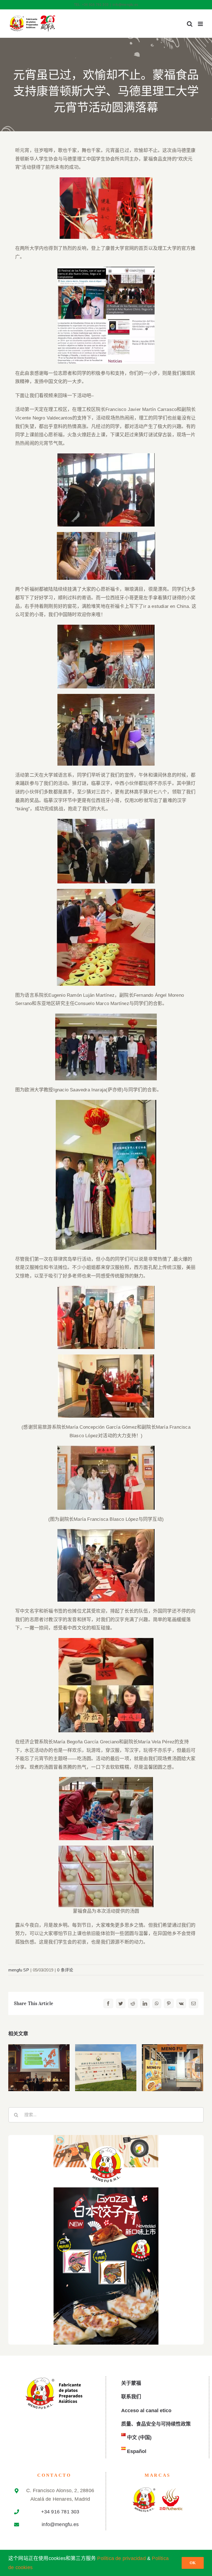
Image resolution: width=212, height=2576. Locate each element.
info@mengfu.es (125, 5)
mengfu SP (19, 1970)
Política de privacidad (121, 2558)
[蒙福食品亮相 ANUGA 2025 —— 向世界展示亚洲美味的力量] (173, 2068)
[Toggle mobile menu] (201, 24)
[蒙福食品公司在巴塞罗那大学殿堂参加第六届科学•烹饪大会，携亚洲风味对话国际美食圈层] (39, 2068)
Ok (193, 2563)
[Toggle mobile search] (190, 24)
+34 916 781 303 (60, 2512)
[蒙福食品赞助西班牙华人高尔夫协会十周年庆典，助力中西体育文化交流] (106, 2068)
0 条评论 (65, 1970)
